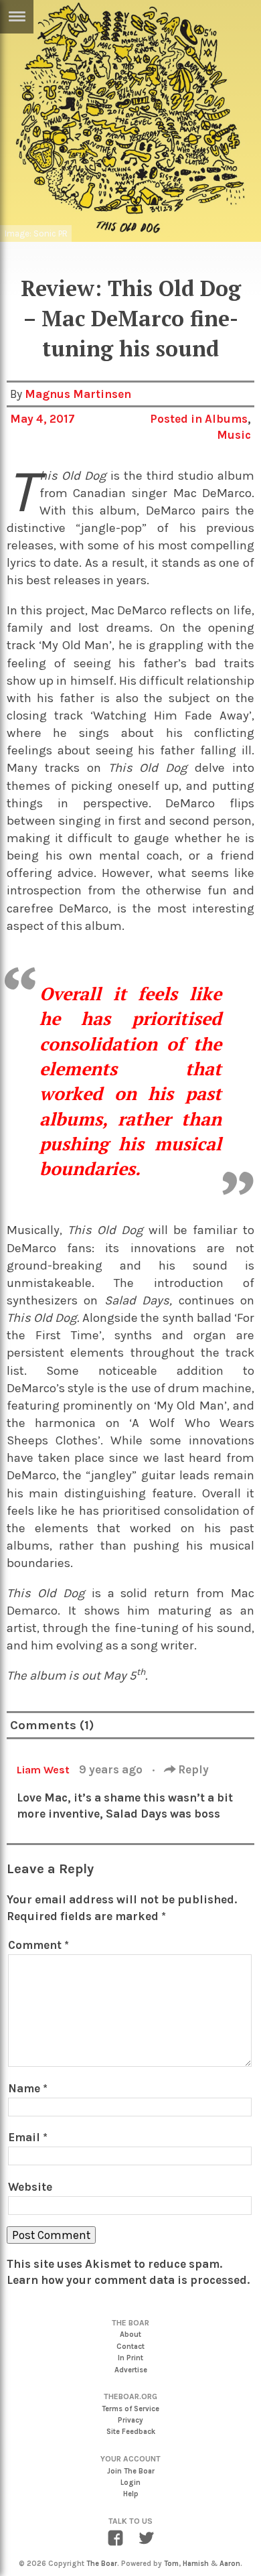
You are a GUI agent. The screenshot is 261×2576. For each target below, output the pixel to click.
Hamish (196, 2564)
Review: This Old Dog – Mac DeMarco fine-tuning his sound (131, 318)
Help (131, 2494)
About (130, 2334)
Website (30, 2187)
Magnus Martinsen (78, 394)
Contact (130, 2347)
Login (130, 2483)
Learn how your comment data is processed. (128, 2280)
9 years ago (112, 1769)
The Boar (102, 2564)
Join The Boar (131, 2471)
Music (234, 435)
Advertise (131, 2370)
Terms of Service (130, 2409)
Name (28, 2088)
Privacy (130, 2420)
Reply (192, 1769)
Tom (171, 2564)
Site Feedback (131, 2432)
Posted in (177, 419)
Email (28, 2137)
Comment (38, 1945)
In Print (130, 2358)
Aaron (230, 2564)
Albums (226, 419)
